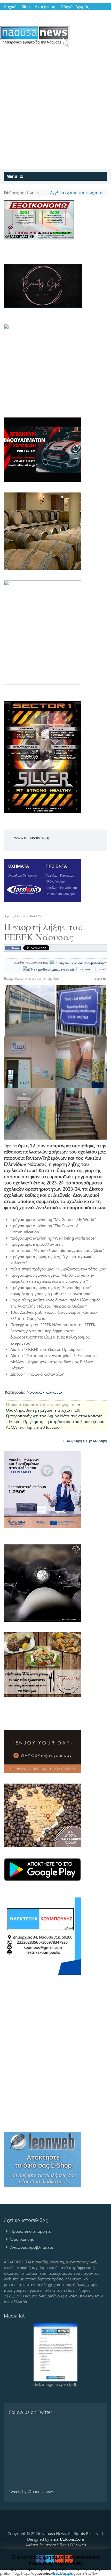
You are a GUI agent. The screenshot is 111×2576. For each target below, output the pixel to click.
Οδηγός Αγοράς (75, 6)
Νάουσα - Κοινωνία (44, 1392)
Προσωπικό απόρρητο (31, 2231)
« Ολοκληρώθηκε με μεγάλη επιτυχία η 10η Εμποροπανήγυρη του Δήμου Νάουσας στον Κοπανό (54, 1410)
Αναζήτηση (45, 6)
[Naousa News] (35, 37)
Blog (26, 6)
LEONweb (77, 2545)
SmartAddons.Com (67, 2539)
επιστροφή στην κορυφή (85, 1440)
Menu (12, 176)
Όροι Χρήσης (22, 2239)
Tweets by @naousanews (31, 2491)
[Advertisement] (55, 111)
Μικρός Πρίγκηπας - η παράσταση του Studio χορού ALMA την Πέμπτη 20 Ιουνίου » (55, 1424)
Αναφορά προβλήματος (32, 2247)
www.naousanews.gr (33, 837)
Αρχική (10, 6)
